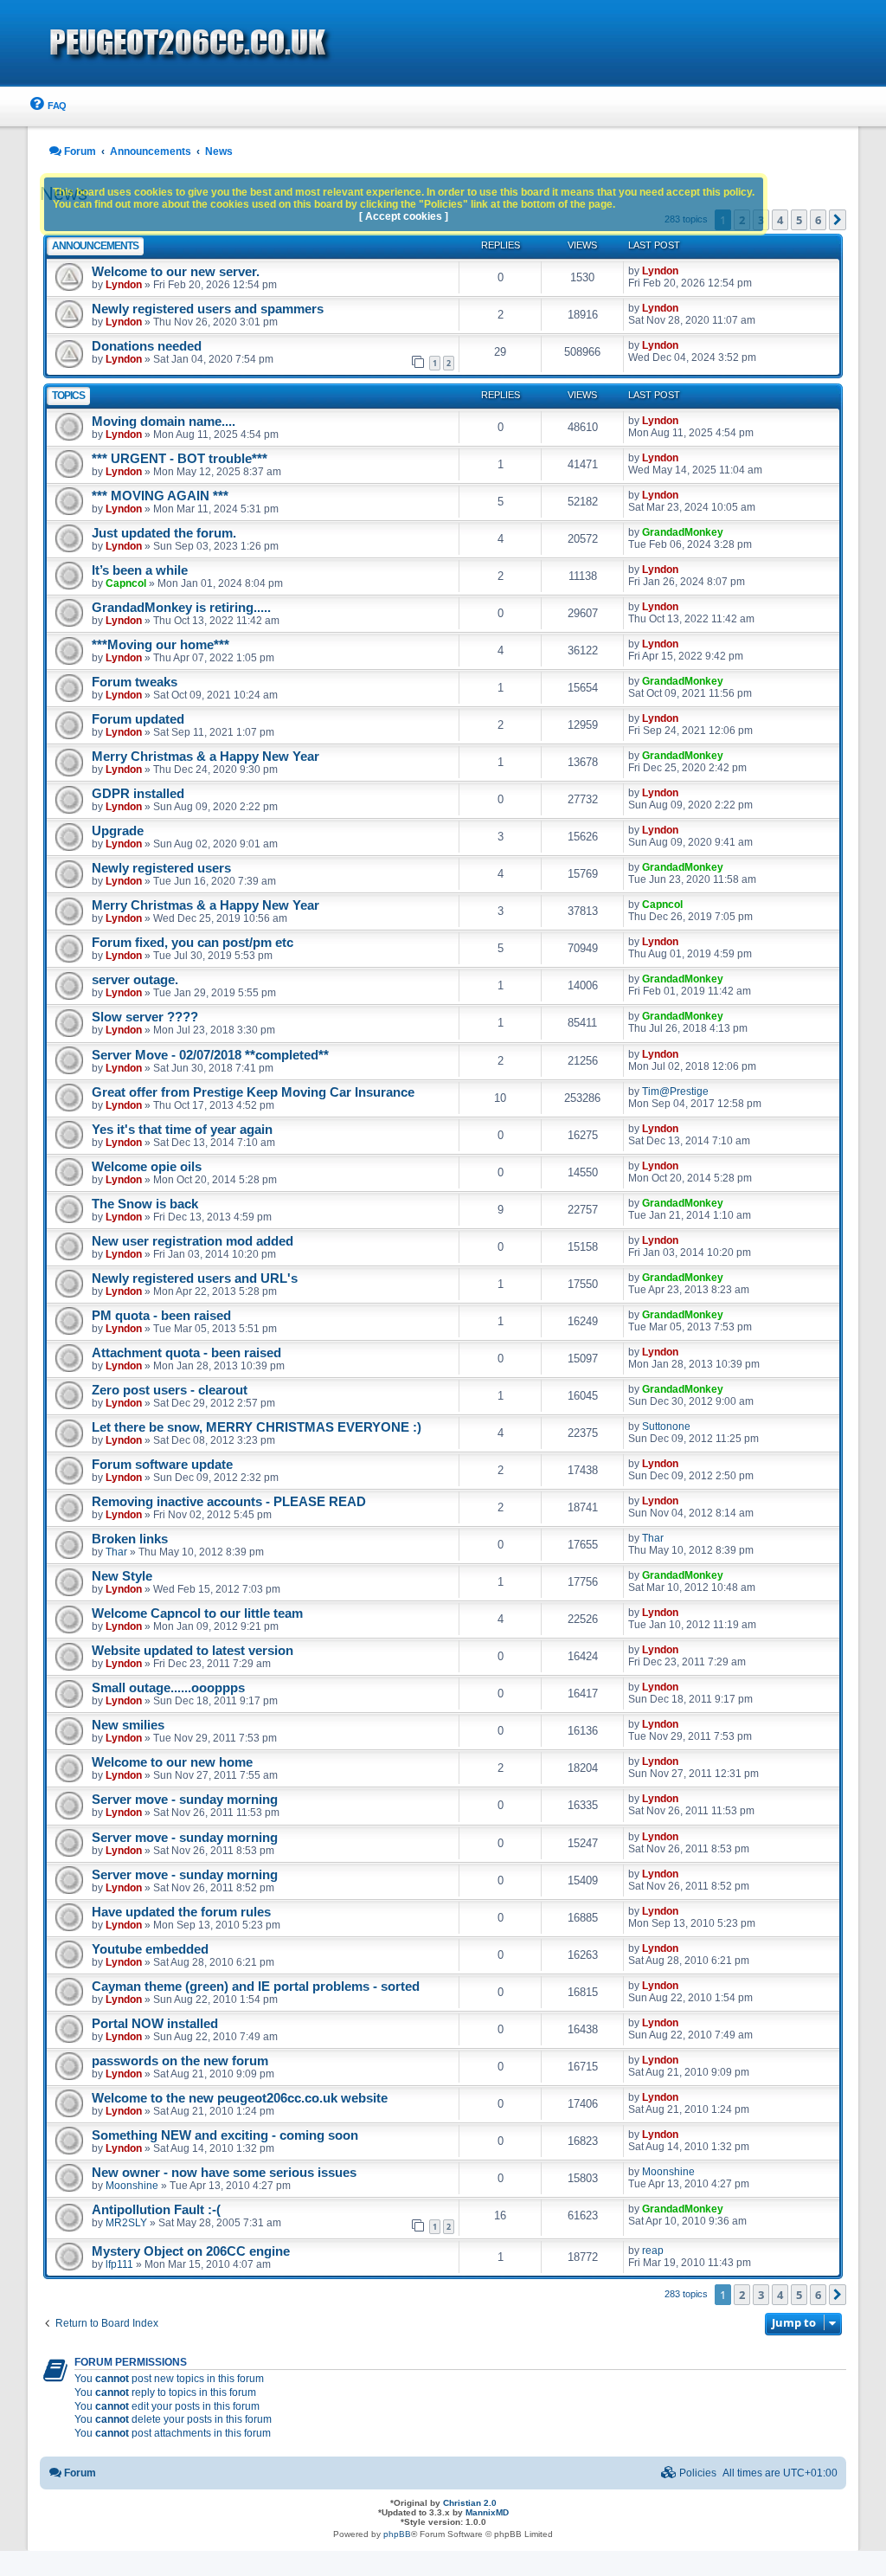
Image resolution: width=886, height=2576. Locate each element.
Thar (116, 1552)
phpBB (397, 2534)
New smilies (128, 1725)
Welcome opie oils (147, 1167)
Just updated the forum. (164, 533)
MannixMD (487, 2512)
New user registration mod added (193, 1241)
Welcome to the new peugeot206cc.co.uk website (240, 2098)
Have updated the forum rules (181, 1912)
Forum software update (162, 1465)
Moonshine (132, 2186)
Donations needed (147, 346)
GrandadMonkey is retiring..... (181, 608)
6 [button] (818, 220)
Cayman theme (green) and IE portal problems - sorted (256, 1987)
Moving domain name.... (164, 422)
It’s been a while (140, 570)
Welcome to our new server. (176, 272)
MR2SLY (126, 2223)
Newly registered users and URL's (195, 1278)
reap (653, 2251)
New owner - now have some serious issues (224, 2173)
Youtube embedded (150, 1949)
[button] (838, 220)
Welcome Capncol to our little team (197, 1613)
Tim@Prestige (675, 1092)
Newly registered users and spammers (208, 309)
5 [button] (799, 220)
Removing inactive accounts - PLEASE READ (229, 1502)
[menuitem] (47, 106)
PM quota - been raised (161, 1316)
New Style (122, 1576)
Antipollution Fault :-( (156, 2210)
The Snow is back (145, 1204)
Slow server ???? (145, 1017)
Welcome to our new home (172, 1762)
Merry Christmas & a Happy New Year (205, 757)
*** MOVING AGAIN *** (160, 496)
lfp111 (119, 2264)
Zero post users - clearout (170, 1390)
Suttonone (666, 1426)
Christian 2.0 (470, 2503)
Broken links (130, 1539)
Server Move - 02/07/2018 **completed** (210, 1055)
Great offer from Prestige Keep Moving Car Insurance (253, 1092)
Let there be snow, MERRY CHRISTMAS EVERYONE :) (257, 1427)
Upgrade (118, 831)
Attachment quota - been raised (186, 1353)
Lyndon (124, 285)
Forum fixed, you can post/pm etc (193, 943)
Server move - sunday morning (185, 1800)
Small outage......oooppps (168, 1688)
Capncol (126, 583)
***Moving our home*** (161, 645)
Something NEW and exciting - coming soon (225, 2135)
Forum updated (138, 719)
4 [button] (780, 220)
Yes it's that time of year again (182, 1130)
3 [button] (761, 2295)
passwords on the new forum (180, 2061)
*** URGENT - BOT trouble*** (180, 459)
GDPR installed (138, 794)
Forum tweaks (135, 682)
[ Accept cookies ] (404, 216)
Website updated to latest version (193, 1651)
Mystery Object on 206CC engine (191, 2251)
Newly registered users (161, 868)
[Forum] (287, 44)
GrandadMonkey (683, 532)
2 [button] (742, 2295)
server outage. (135, 980)
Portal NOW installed (155, 2024)
